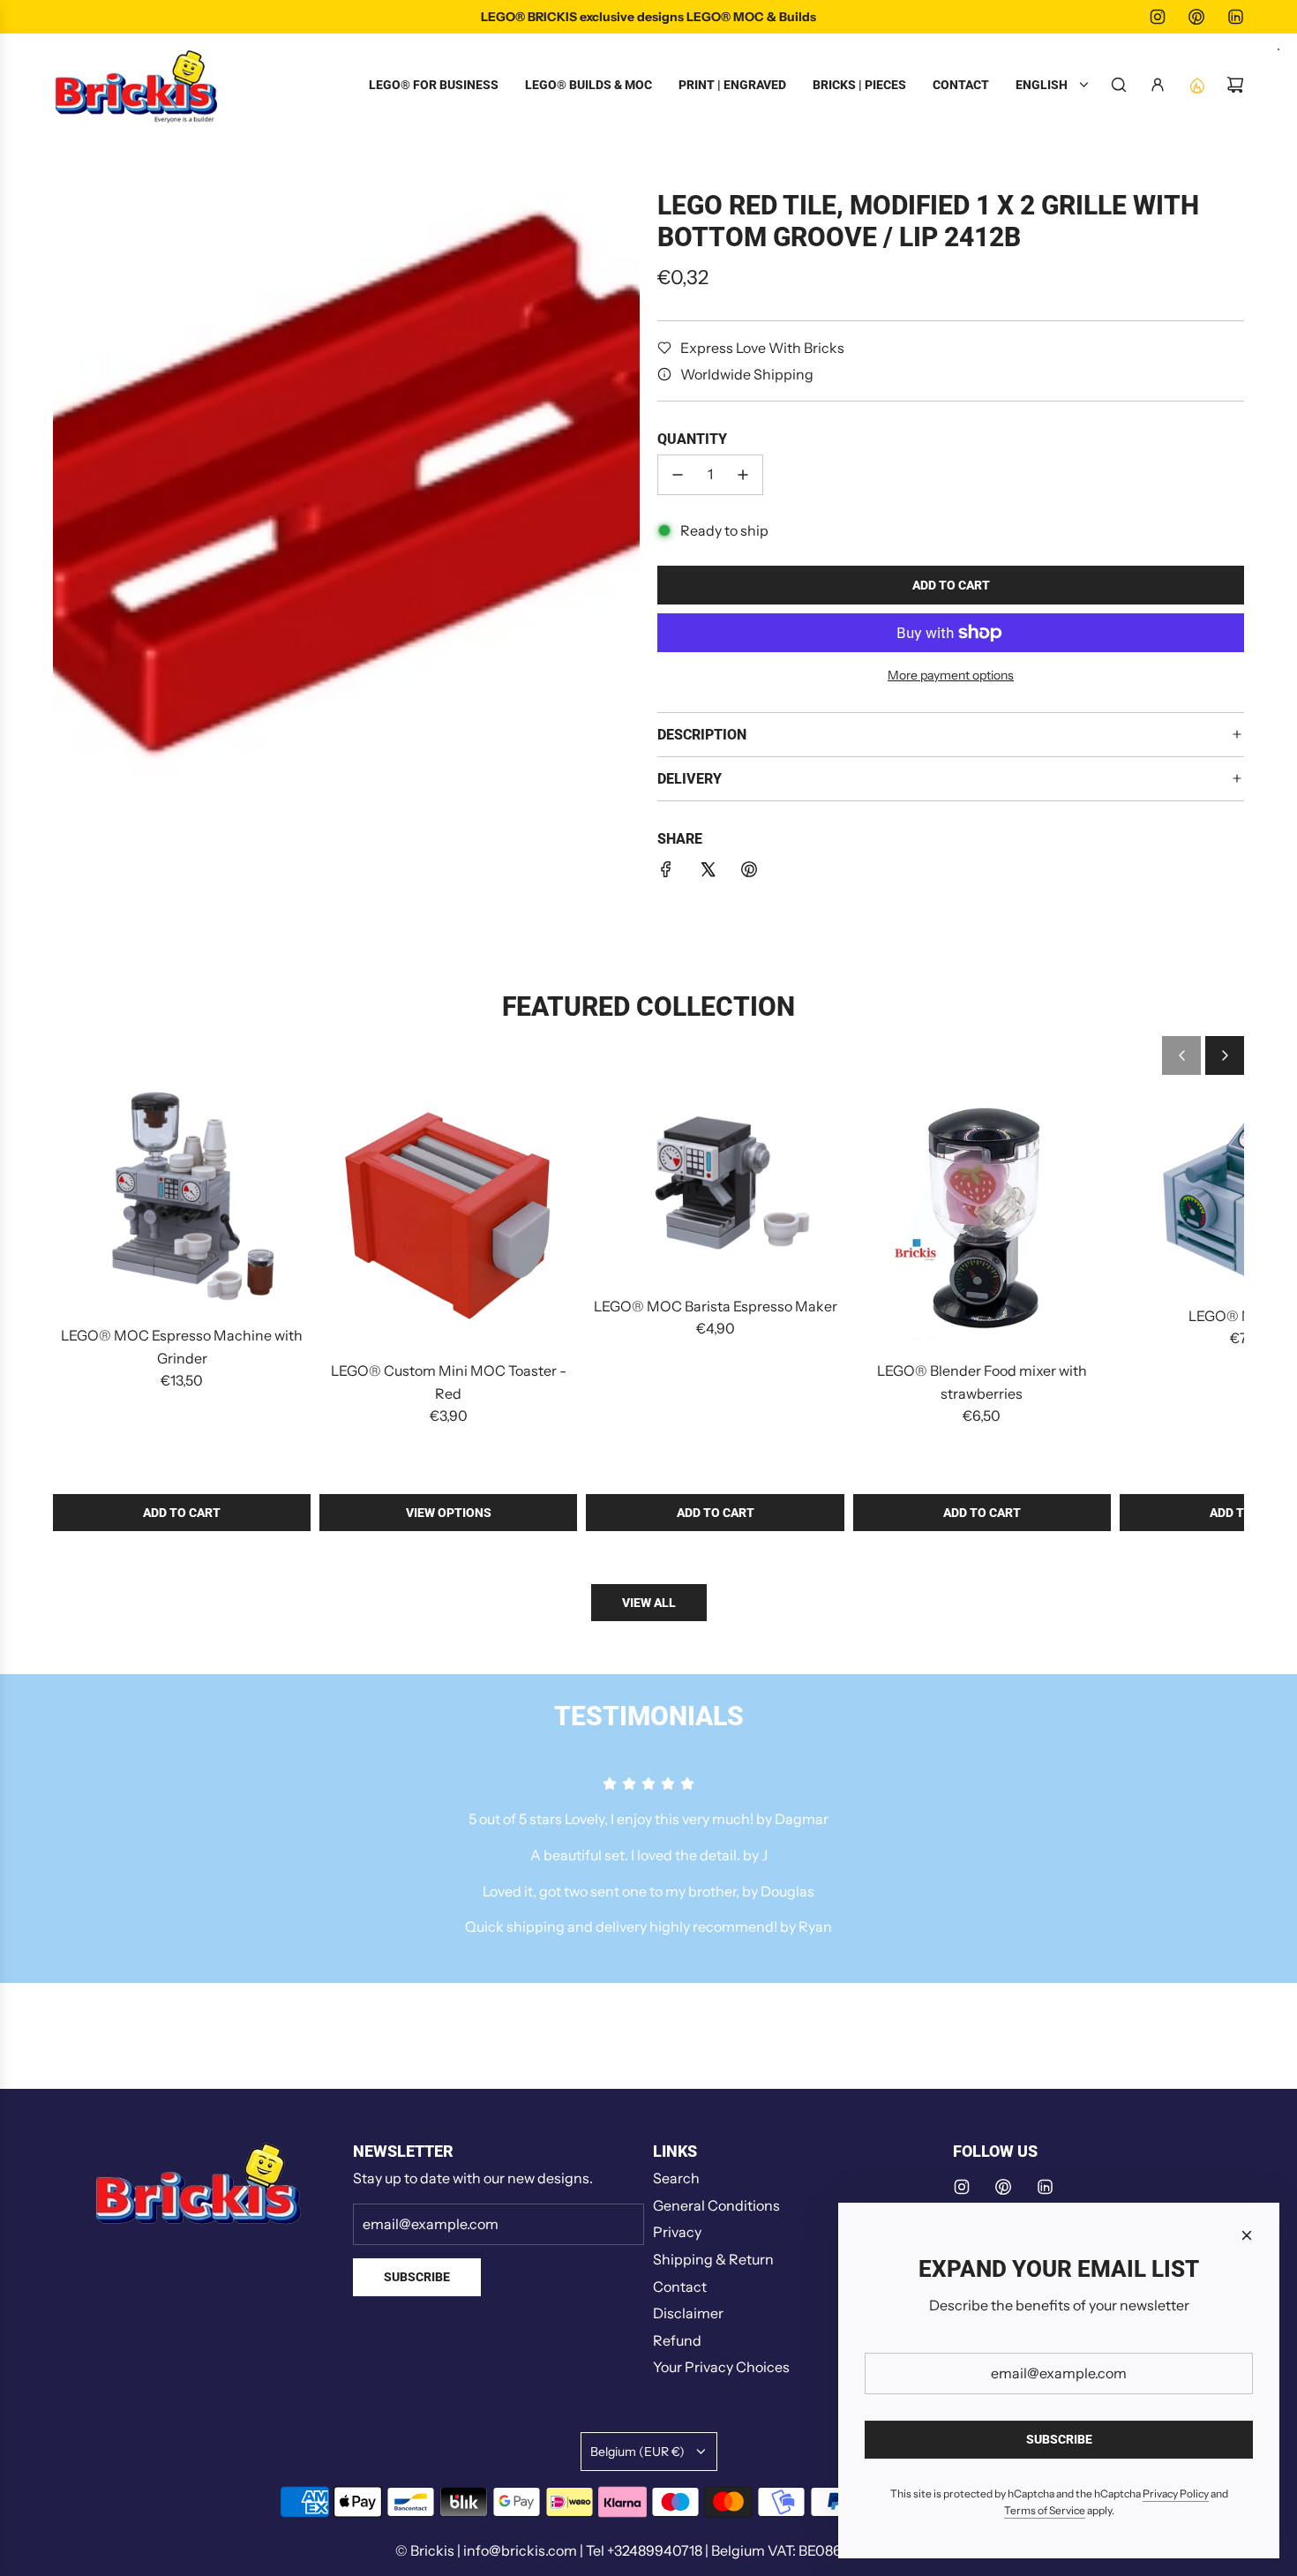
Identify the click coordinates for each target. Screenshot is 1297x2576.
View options (449, 1513)
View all (649, 1603)
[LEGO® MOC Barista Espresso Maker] (715, 1185)
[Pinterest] (1196, 17)
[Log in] (1158, 85)
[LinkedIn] (1235, 17)
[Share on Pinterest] (749, 873)
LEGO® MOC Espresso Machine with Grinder (182, 1347)
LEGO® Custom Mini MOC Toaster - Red (449, 1382)
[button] (1181, 1055)
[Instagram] (1158, 17)
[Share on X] (708, 873)
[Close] (1247, 2235)
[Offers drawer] (1196, 85)
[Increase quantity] (743, 475)
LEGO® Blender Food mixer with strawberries (982, 1382)
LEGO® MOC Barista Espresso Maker (716, 1306)
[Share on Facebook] (666, 873)
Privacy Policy (1176, 2493)
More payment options (951, 675)
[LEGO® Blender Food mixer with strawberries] (982, 1217)
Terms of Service (1045, 2510)
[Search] (1119, 85)
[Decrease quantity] (678, 475)
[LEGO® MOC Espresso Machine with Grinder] (182, 1199)
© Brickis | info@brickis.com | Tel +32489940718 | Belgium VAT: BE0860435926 (648, 2550)
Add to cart (182, 1513)
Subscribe (417, 2277)
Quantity (692, 439)
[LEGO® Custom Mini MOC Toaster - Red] (448, 1217)
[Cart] (1235, 85)
